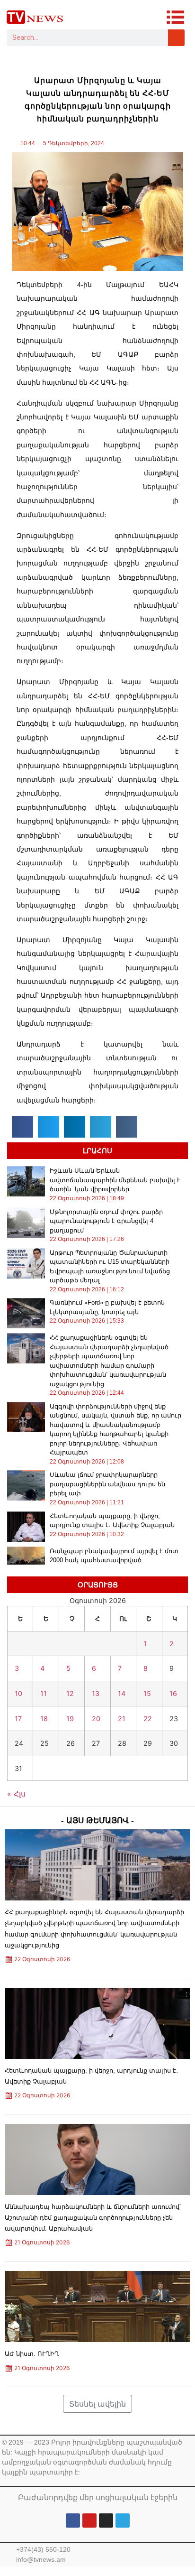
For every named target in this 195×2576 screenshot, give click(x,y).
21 (122, 1719)
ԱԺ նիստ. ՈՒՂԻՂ (32, 2354)
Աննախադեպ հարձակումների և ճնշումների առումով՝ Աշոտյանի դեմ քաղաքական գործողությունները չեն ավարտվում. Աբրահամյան (93, 2218)
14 (122, 1693)
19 (70, 1719)
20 (96, 1719)
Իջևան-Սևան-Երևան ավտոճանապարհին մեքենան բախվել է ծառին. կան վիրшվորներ (115, 1180)
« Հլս (16, 1794)
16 (173, 1693)
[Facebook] (73, 2520)
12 (70, 1693)
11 (44, 1693)
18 (44, 1719)
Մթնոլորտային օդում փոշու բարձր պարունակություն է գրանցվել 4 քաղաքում (106, 1221)
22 (148, 1719)
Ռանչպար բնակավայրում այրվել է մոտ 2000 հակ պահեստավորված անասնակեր (114, 1560)
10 (18, 1693)
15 (147, 1693)
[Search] (176, 38)
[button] (22, 1127)
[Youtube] (89, 2520)
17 (18, 1719)
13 (96, 1693)
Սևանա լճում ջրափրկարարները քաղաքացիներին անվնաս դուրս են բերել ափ (107, 1484)
